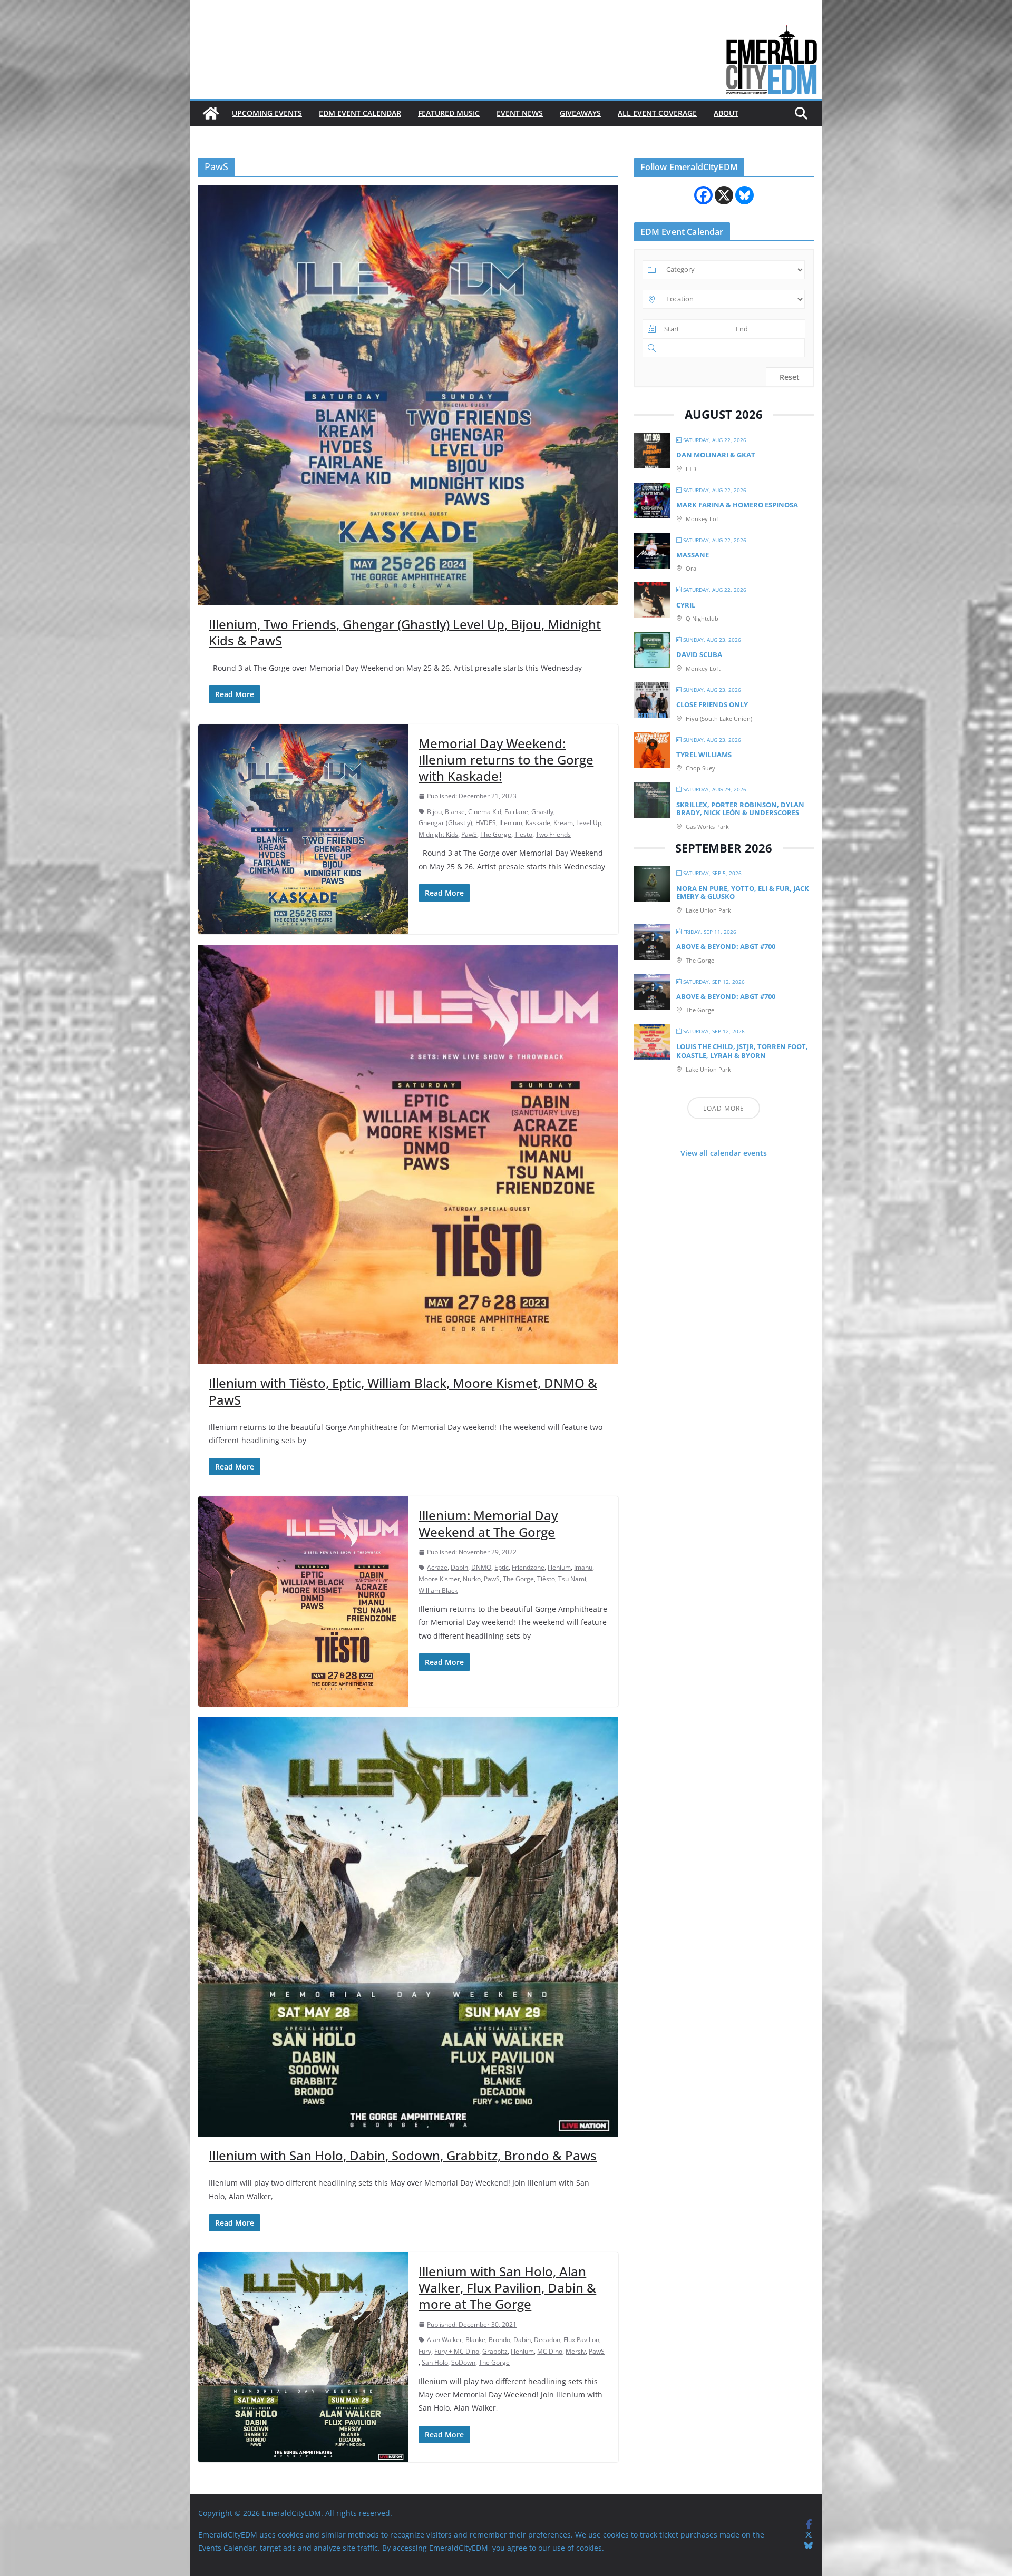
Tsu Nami (572, 1579)
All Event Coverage (657, 113)
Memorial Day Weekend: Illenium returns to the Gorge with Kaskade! (506, 760)
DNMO (481, 1567)
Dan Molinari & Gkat (716, 455)
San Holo (435, 2362)
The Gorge (496, 834)
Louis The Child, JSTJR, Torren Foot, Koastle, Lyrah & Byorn (742, 1051)
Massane (693, 555)
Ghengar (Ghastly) (445, 823)
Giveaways (580, 113)
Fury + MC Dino (457, 2351)
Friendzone (528, 1567)
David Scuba (699, 654)
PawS (469, 834)
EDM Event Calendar (360, 113)
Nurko (472, 1579)
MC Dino (550, 2351)
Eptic (502, 1567)
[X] (724, 195)
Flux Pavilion (581, 2340)
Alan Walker (445, 2340)
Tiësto (523, 834)
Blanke (455, 812)
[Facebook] (703, 195)
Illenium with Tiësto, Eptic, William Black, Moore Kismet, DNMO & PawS (403, 1391)
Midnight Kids (438, 834)
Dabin (459, 1567)
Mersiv (576, 2351)
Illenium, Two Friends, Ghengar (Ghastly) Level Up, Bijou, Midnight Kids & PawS (405, 632)
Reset (790, 377)
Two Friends (553, 834)
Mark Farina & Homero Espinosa (737, 505)
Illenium (511, 823)
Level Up (589, 823)
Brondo (499, 2340)
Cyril (686, 605)
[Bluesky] (745, 195)
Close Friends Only (712, 704)
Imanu (583, 1567)
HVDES (486, 823)
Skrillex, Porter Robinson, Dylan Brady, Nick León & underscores (740, 809)
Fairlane (516, 812)
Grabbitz (495, 2351)
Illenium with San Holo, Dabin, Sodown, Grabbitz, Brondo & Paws (403, 2155)
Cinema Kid (485, 812)
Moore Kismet (439, 1579)
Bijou (434, 812)
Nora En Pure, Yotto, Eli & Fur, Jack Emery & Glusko (743, 893)
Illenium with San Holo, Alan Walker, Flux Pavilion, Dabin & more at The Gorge (507, 2288)
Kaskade (538, 823)
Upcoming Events (267, 113)
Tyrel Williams (704, 755)
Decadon (547, 2340)
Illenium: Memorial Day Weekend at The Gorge (488, 1523)
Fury (425, 2351)
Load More (724, 1108)
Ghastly (542, 812)
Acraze (437, 1567)
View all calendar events (724, 1153)
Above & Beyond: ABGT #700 (726, 946)
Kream (563, 823)
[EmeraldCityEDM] (211, 113)
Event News (520, 113)
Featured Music (449, 113)
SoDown (463, 2362)
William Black (438, 1590)
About (726, 113)
